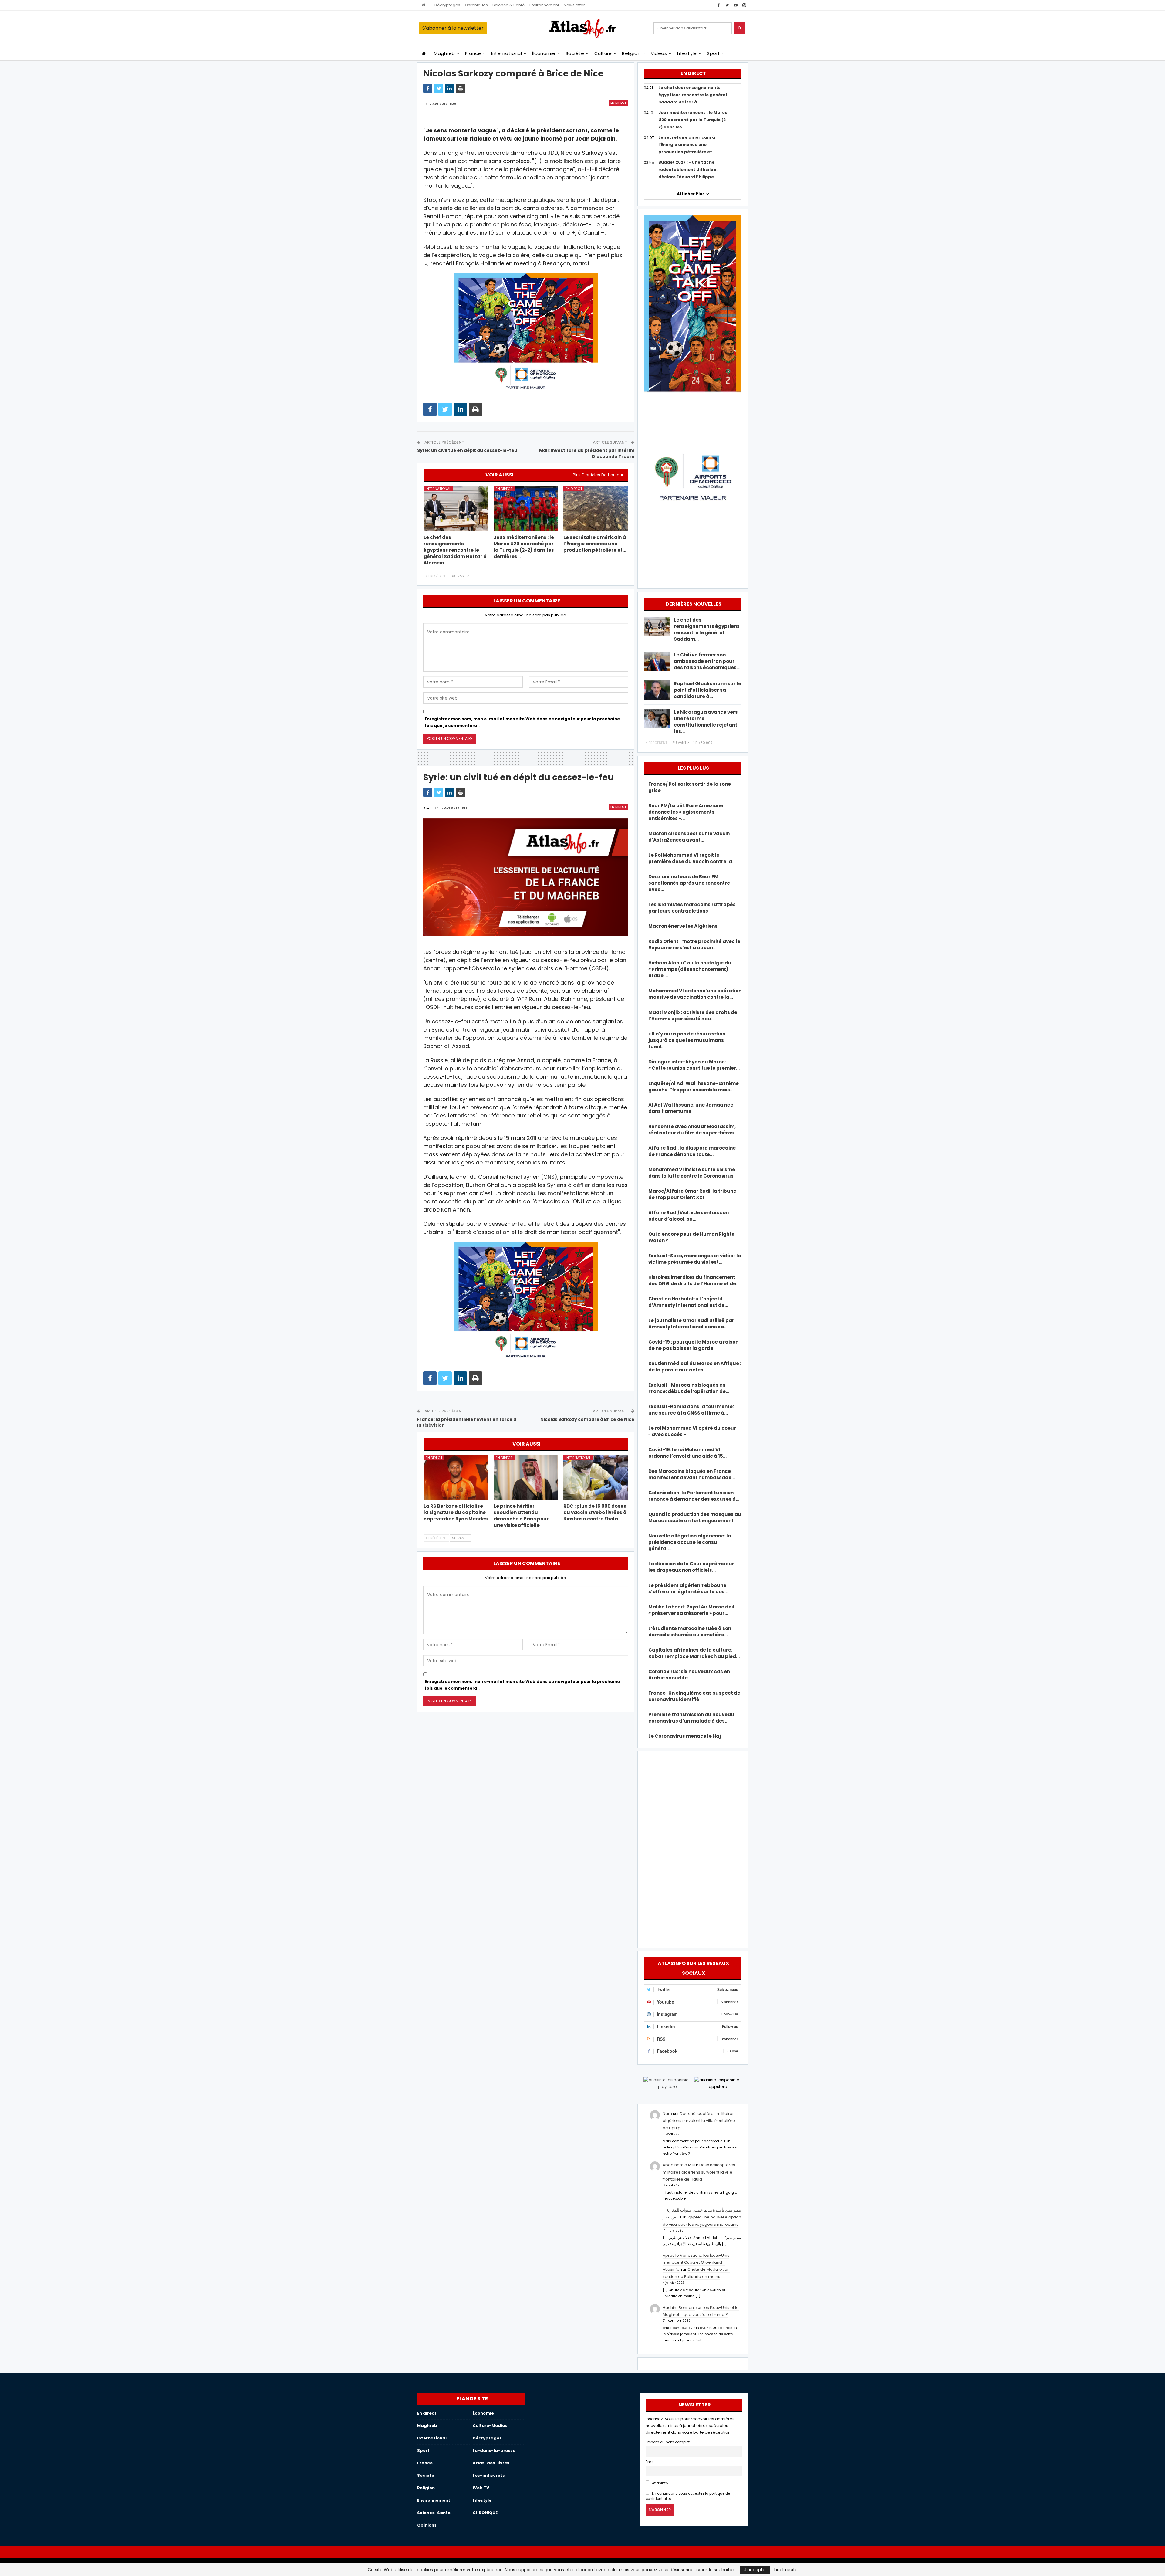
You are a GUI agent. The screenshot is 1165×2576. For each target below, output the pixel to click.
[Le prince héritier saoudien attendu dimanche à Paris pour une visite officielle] (526, 1478)
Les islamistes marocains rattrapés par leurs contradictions (692, 908)
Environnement (544, 5)
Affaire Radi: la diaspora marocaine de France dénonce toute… (692, 1151)
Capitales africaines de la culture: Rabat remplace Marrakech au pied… (694, 1653)
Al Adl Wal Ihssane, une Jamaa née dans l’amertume (691, 1108)
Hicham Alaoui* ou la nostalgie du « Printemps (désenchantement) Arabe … (690, 969)
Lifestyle (687, 53)
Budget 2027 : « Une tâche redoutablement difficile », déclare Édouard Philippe (688, 169)
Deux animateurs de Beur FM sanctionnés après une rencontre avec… (689, 883)
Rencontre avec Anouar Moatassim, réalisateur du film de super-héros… (693, 1130)
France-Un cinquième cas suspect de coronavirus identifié (694, 1696)
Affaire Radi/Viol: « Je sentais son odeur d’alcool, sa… (689, 1216)
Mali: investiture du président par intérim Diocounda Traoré (587, 453)
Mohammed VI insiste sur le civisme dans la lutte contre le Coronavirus (692, 1173)
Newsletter (574, 5)
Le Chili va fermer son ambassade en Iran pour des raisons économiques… (707, 661)
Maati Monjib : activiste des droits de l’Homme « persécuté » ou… (693, 1015)
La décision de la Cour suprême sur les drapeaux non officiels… (691, 1567)
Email (651, 2462)
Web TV (481, 2488)
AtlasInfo (659, 2483)
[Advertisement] (693, 1849)
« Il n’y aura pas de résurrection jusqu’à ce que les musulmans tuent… (687, 1040)
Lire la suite (786, 2570)
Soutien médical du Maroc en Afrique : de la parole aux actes (695, 1367)
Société (575, 53)
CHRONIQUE (485, 2513)
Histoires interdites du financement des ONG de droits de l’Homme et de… (694, 1280)
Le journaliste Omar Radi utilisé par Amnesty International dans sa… (691, 1324)
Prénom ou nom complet (668, 2442)
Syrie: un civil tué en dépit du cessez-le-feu (467, 450)
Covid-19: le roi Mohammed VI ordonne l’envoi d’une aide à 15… (687, 1453)
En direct (618, 103)
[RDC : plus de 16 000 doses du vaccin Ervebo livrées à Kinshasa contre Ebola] (596, 1478)
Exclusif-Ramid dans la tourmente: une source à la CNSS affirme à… (691, 1410)
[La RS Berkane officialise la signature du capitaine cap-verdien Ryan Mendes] (456, 1478)
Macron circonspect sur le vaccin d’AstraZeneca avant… (689, 837)
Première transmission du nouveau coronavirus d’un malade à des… (691, 1718)
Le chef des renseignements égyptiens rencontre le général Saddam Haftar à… (693, 95)
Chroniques (476, 5)
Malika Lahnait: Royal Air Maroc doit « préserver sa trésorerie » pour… (692, 1610)
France (473, 53)
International (507, 53)
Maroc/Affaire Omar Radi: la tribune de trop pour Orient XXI (692, 1194)
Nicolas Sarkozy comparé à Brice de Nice (587, 1419)
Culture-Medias (490, 2426)
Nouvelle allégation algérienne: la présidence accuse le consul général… (690, 1542)
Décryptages (447, 5)
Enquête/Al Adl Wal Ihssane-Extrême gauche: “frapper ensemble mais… (694, 1086)
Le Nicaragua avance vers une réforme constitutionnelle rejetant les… (706, 722)
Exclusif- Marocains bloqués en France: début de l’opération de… (689, 1388)
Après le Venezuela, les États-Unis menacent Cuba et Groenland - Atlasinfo (696, 2262)
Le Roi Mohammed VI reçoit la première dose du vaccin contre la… (692, 858)
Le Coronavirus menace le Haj (685, 1736)
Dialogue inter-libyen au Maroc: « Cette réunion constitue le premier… (694, 1065)
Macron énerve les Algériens (683, 926)
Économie (544, 53)
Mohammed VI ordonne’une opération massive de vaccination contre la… (695, 994)
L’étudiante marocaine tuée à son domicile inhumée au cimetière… (690, 1632)
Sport (713, 53)
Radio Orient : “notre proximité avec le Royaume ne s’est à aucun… (694, 944)
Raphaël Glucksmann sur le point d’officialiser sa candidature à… (707, 690)
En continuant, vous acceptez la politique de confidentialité (688, 2496)
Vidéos (659, 53)
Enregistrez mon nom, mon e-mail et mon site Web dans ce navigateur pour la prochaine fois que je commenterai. (522, 722)
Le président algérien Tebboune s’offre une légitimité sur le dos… (688, 1588)
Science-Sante (434, 2513)
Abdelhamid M (677, 2165)
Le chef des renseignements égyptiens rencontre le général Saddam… (707, 629)
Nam (667, 2114)
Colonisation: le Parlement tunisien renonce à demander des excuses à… (694, 1496)
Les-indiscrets (489, 2475)
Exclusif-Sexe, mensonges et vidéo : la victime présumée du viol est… (695, 1259)
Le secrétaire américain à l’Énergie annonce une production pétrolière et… (687, 145)
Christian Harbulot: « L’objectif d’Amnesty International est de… (688, 1302)
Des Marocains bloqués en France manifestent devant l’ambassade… (692, 1474)
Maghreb (444, 53)
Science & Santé (509, 5)
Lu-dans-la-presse (494, 2451)
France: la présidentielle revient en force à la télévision (467, 1422)
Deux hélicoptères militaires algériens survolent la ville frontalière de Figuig (699, 2121)
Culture (603, 53)
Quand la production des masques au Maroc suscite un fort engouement (695, 1517)
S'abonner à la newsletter (453, 28)
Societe (426, 2475)
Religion (631, 53)
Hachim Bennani (679, 2308)
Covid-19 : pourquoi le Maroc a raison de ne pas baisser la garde (693, 1345)
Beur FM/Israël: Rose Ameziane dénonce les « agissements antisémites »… (686, 812)
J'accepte (755, 2570)
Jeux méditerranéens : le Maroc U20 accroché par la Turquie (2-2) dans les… (693, 120)
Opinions (427, 2525)
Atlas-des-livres (491, 2463)
